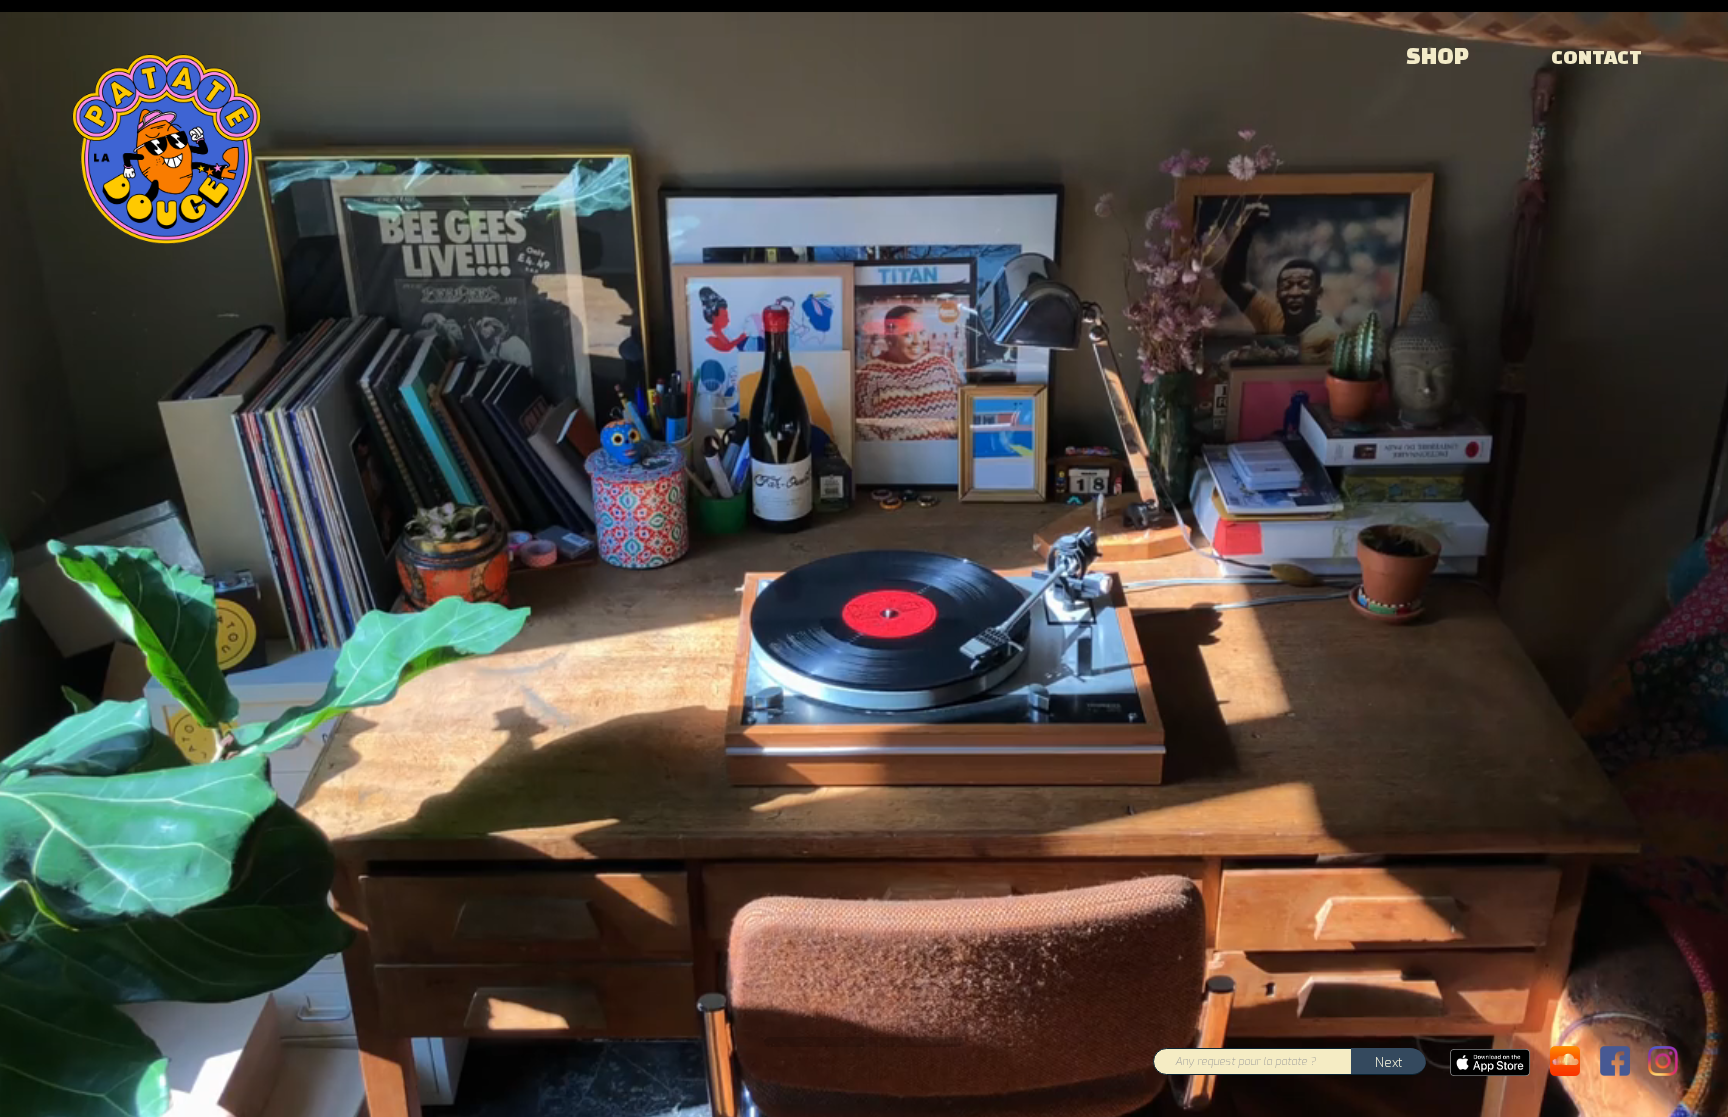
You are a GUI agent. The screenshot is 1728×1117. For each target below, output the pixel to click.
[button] (1388, 1061)
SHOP (1437, 56)
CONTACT (1596, 57)
